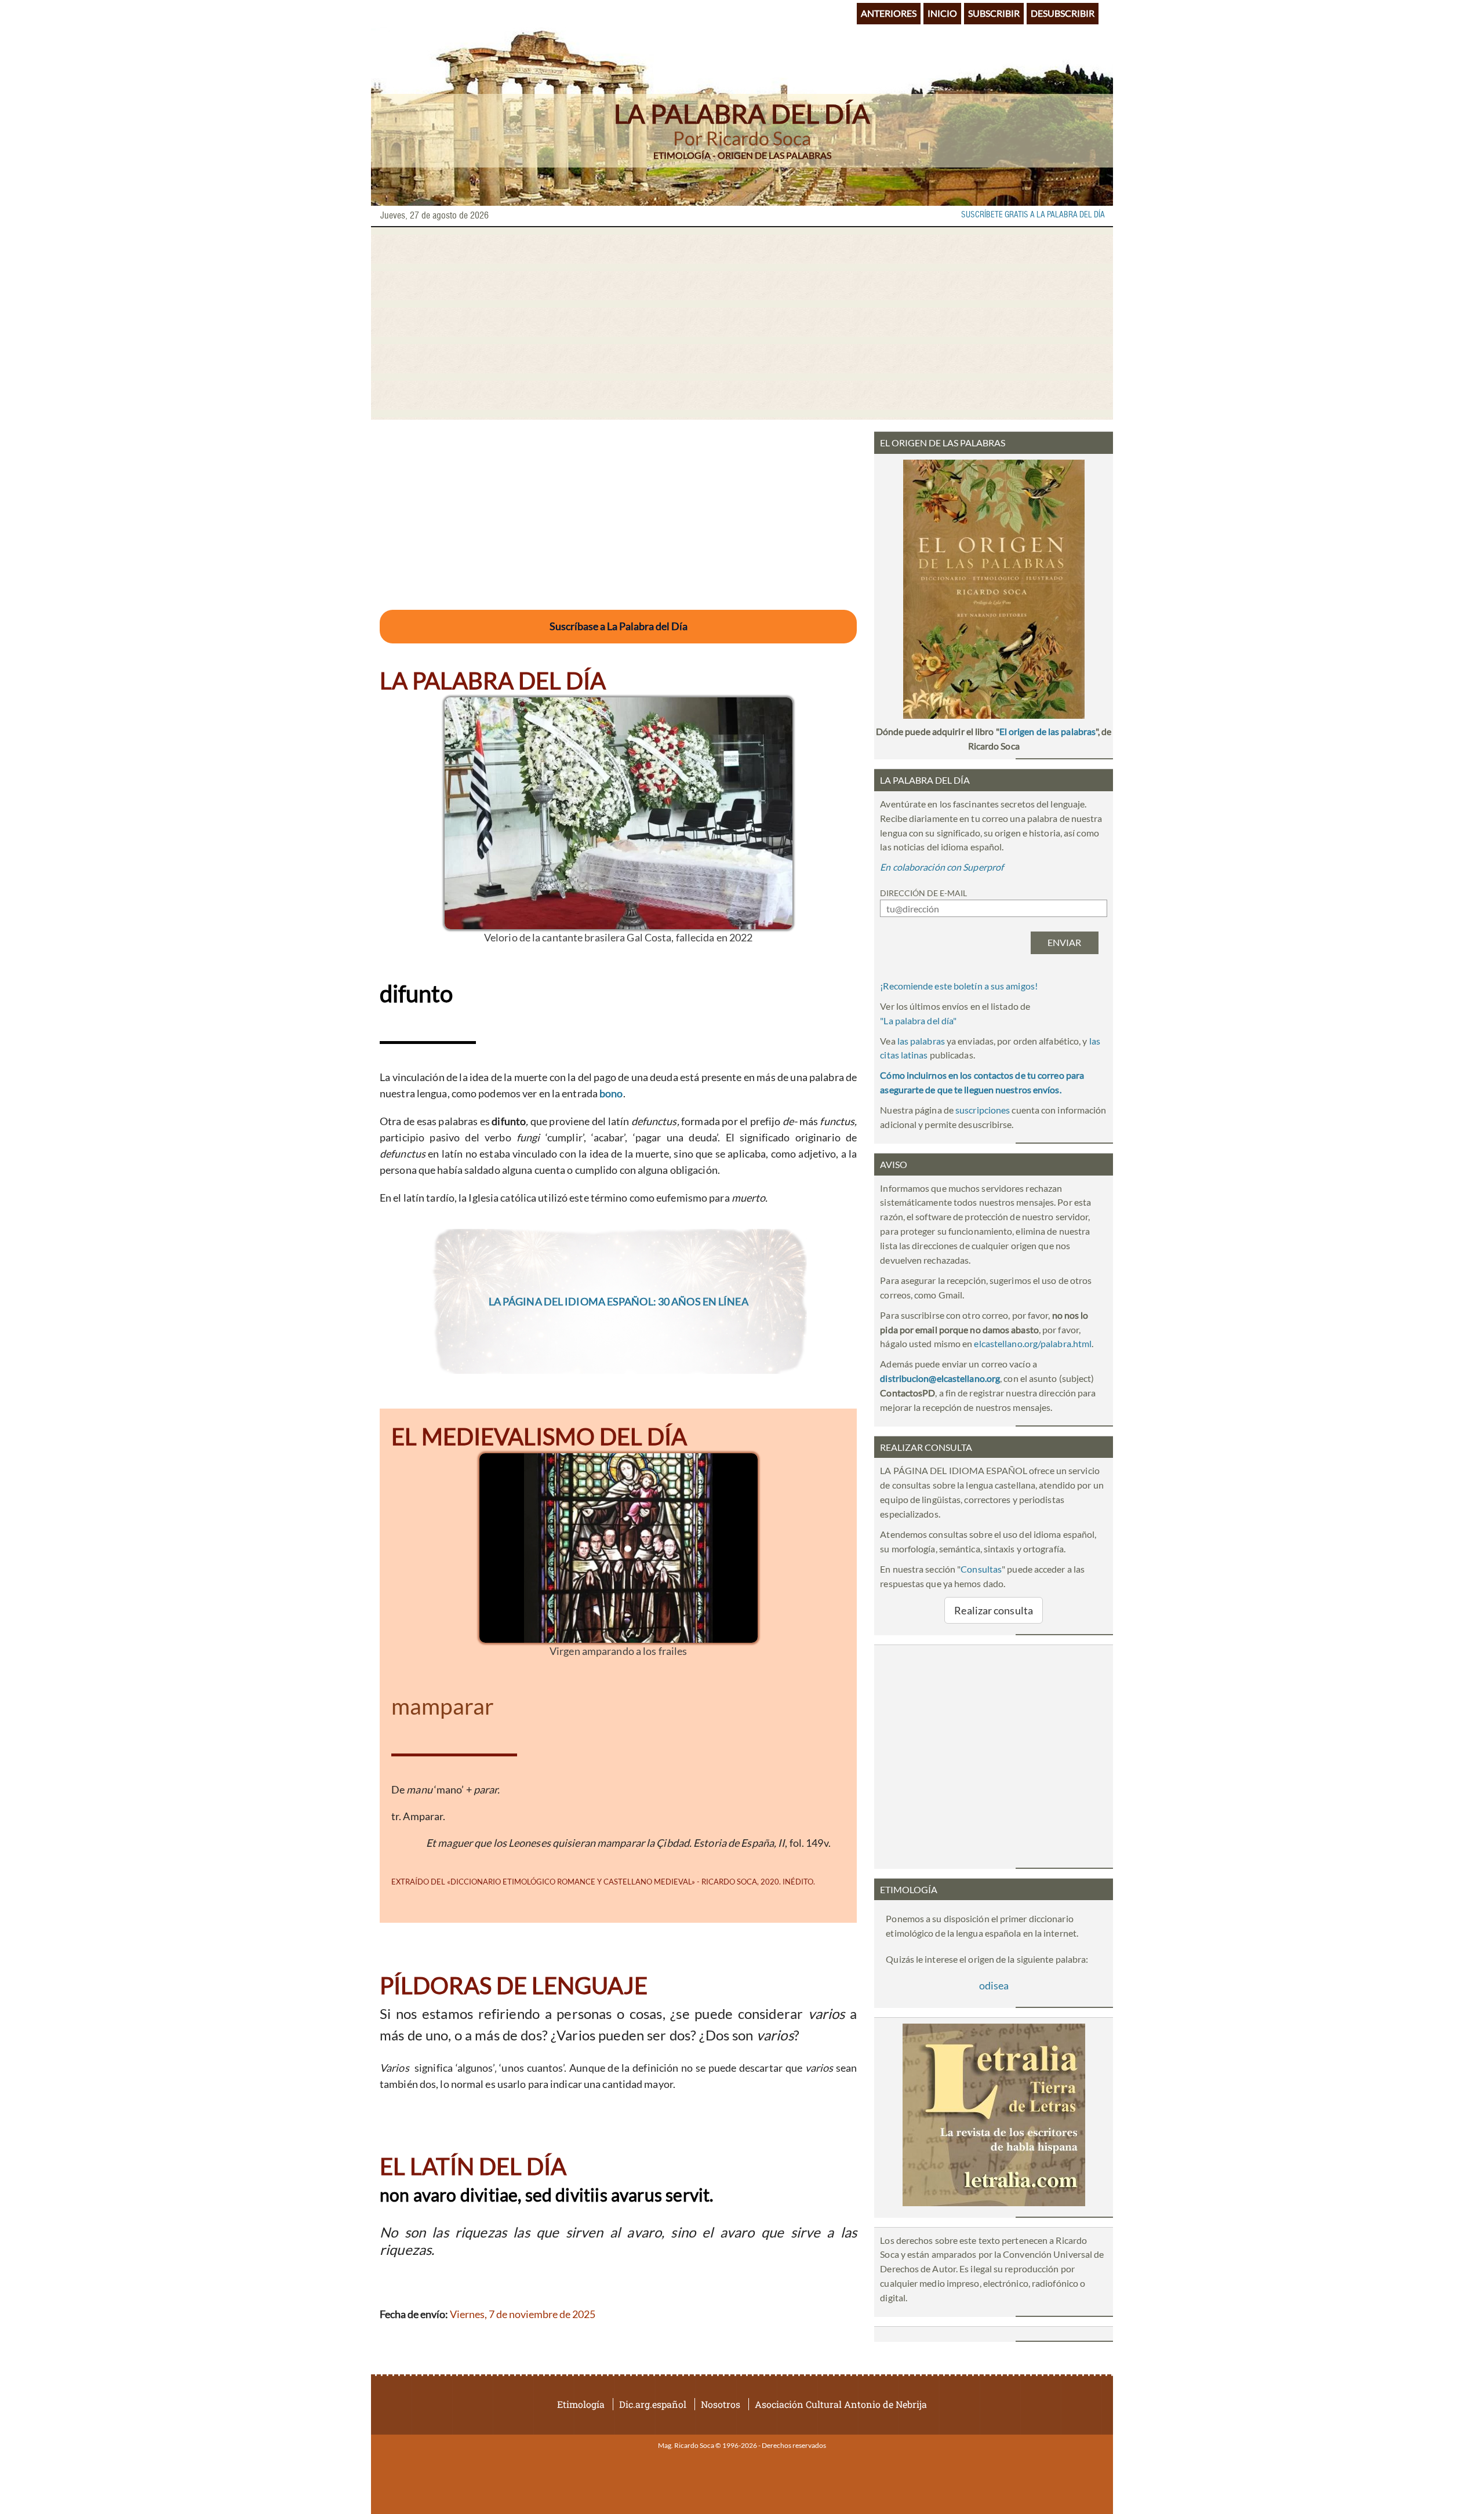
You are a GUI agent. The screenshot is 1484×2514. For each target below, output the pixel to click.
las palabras (921, 1041)
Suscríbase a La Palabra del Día (619, 626)
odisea (994, 1985)
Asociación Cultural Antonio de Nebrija (841, 2404)
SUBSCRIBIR (994, 13)
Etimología (581, 2404)
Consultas (981, 1569)
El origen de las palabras (1047, 731)
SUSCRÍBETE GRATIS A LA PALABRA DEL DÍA (1033, 215)
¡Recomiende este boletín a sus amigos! (959, 986)
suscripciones (983, 1110)
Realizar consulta (994, 1610)
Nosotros (721, 2404)
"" (918, 1020)
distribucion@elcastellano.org (940, 1378)
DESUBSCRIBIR (1063, 13)
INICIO (942, 13)
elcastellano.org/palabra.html (1033, 1343)
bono (611, 1093)
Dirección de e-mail (923, 893)
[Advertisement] (742, 323)
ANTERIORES (889, 13)
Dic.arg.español (653, 2404)
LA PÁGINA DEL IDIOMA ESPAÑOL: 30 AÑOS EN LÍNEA (619, 1301)
